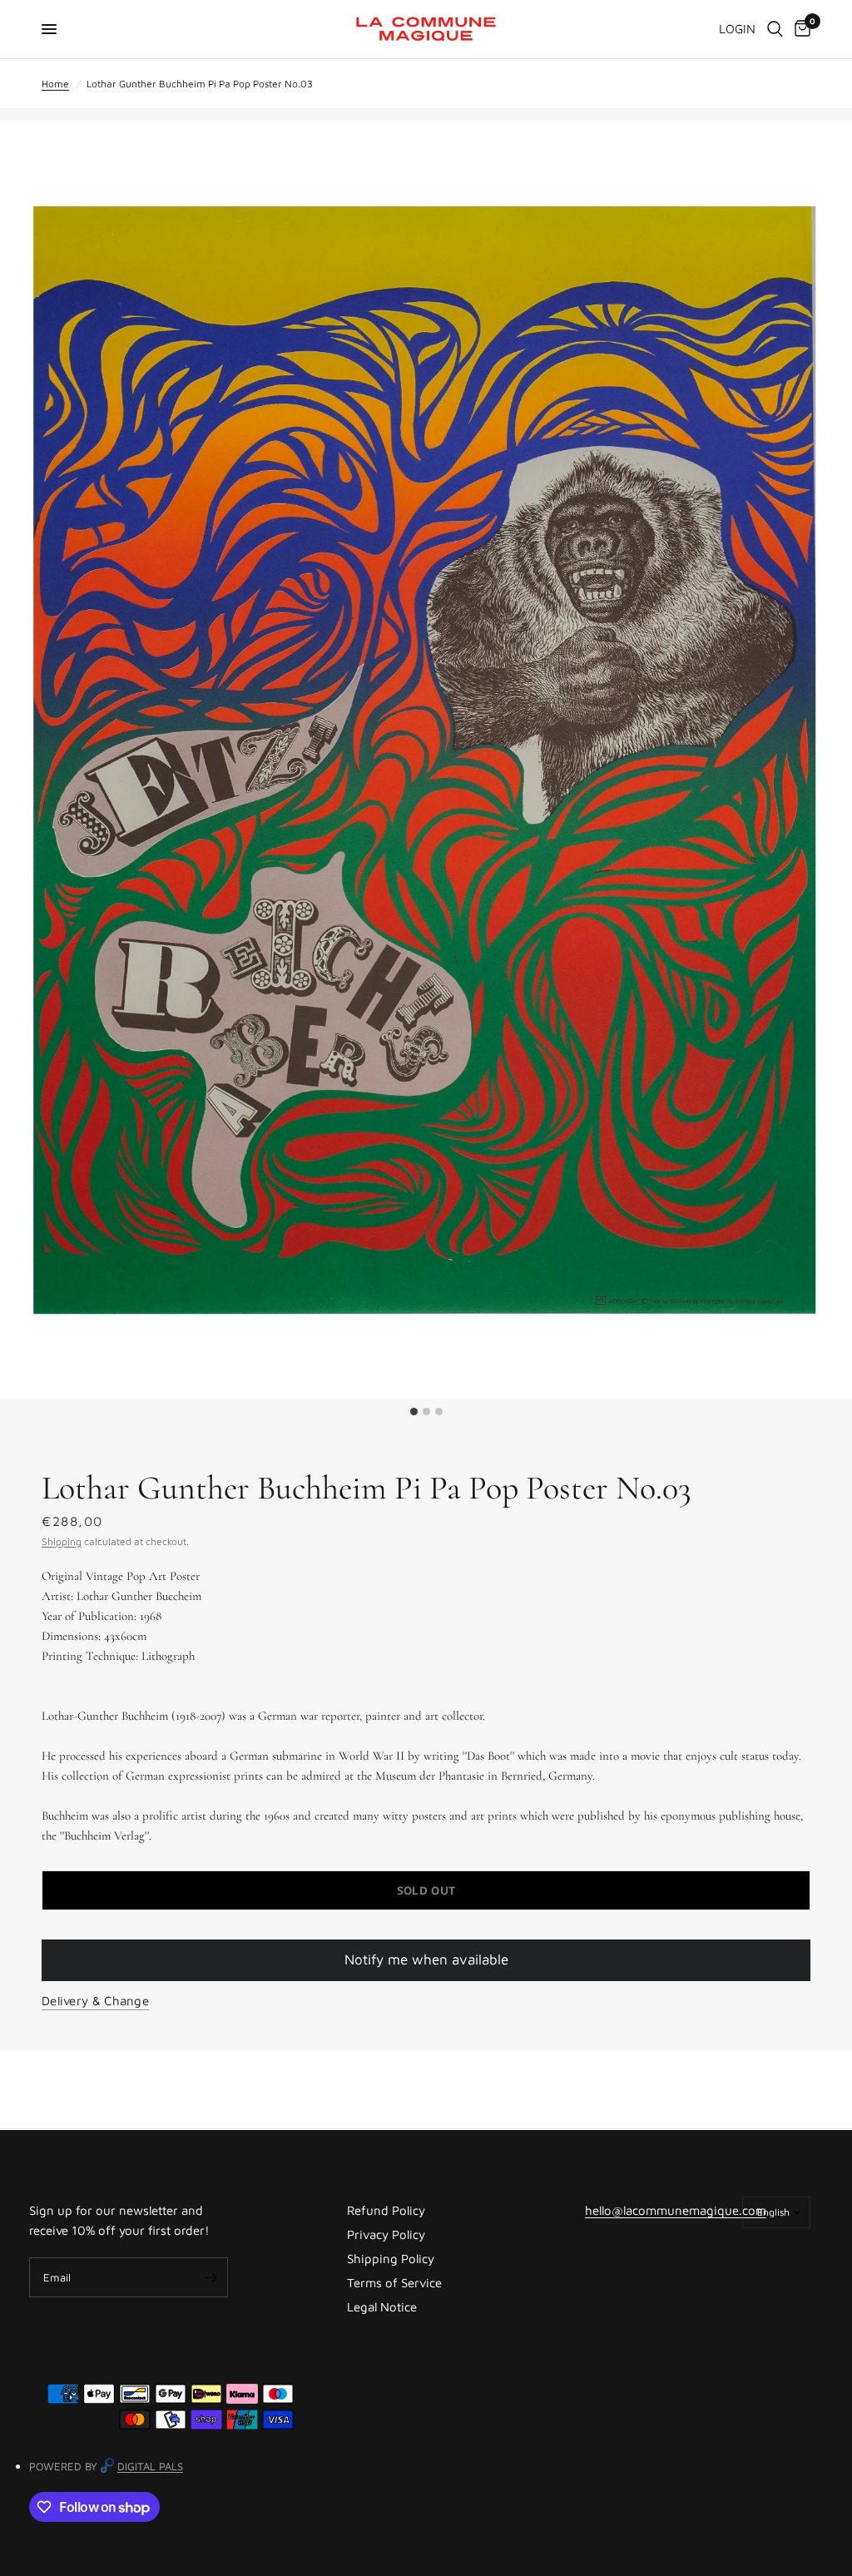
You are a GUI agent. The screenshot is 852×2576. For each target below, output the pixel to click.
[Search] (775, 29)
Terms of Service (394, 2283)
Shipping (62, 1541)
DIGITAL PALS (150, 2466)
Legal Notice (382, 2307)
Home (55, 84)
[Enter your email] (211, 2277)
